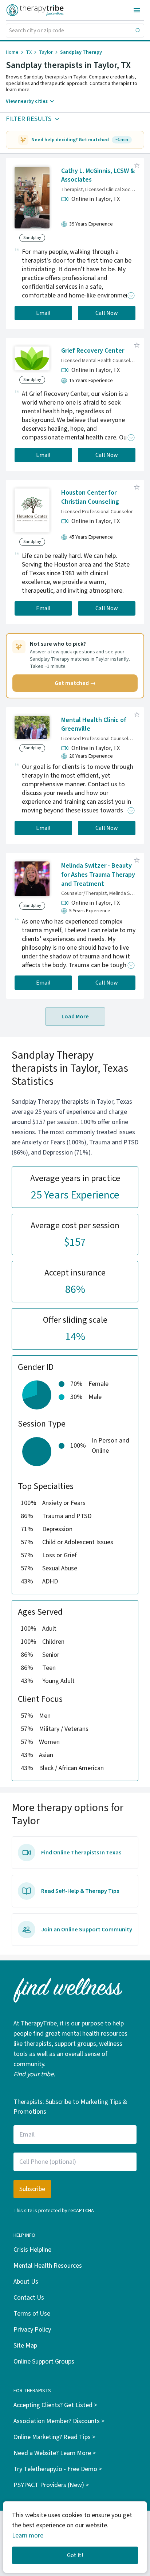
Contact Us (29, 2298)
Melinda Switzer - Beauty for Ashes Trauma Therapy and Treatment (98, 875)
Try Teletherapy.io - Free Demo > (58, 2469)
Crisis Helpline (32, 2250)
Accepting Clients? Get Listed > (55, 2405)
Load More (75, 1017)
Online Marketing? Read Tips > (54, 2437)
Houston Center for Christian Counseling (90, 497)
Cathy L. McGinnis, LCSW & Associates (98, 175)
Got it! (75, 2555)
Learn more (28, 2536)
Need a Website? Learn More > (55, 2453)
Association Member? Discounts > (59, 2421)
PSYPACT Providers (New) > (51, 2485)
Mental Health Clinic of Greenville (94, 725)
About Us (26, 2282)
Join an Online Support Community (87, 1930)
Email (43, 313)
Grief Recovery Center (93, 351)
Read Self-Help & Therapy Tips (80, 1891)
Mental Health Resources (48, 2266)
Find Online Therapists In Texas (81, 1853)
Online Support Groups (44, 2362)
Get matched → (75, 683)
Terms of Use (32, 2314)
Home (12, 52)
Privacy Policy (32, 2330)
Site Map (25, 2346)
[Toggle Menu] (137, 10)
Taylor (46, 52)
